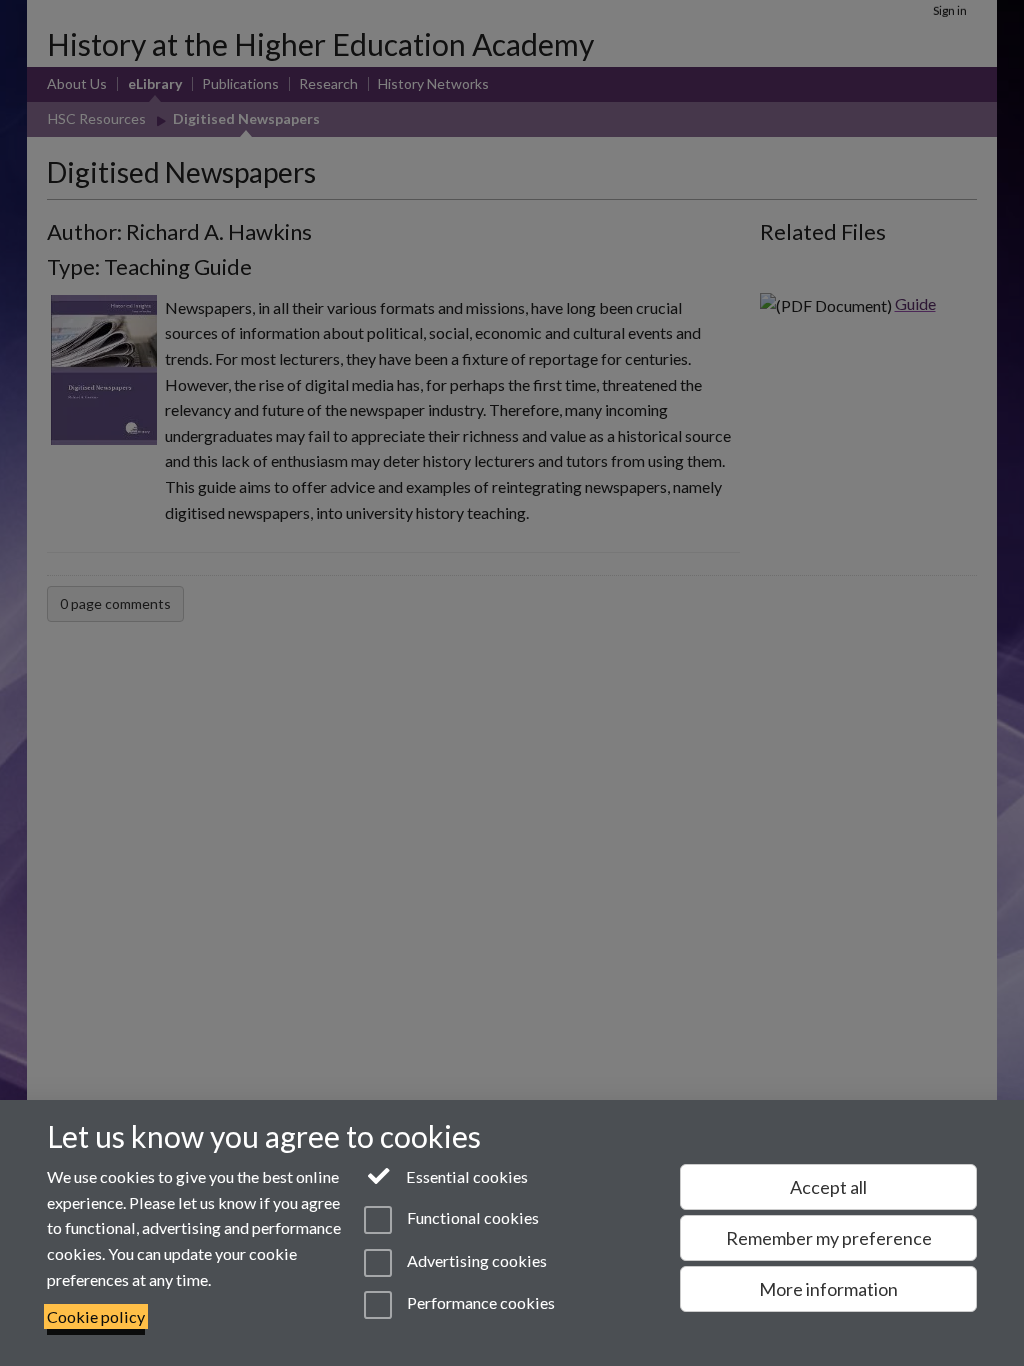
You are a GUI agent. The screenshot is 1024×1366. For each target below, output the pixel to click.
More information (828, 1289)
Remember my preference (829, 1238)
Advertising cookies (475, 1260)
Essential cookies (465, 1176)
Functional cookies (471, 1218)
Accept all (828, 1187)
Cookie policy (96, 1316)
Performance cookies (479, 1302)
